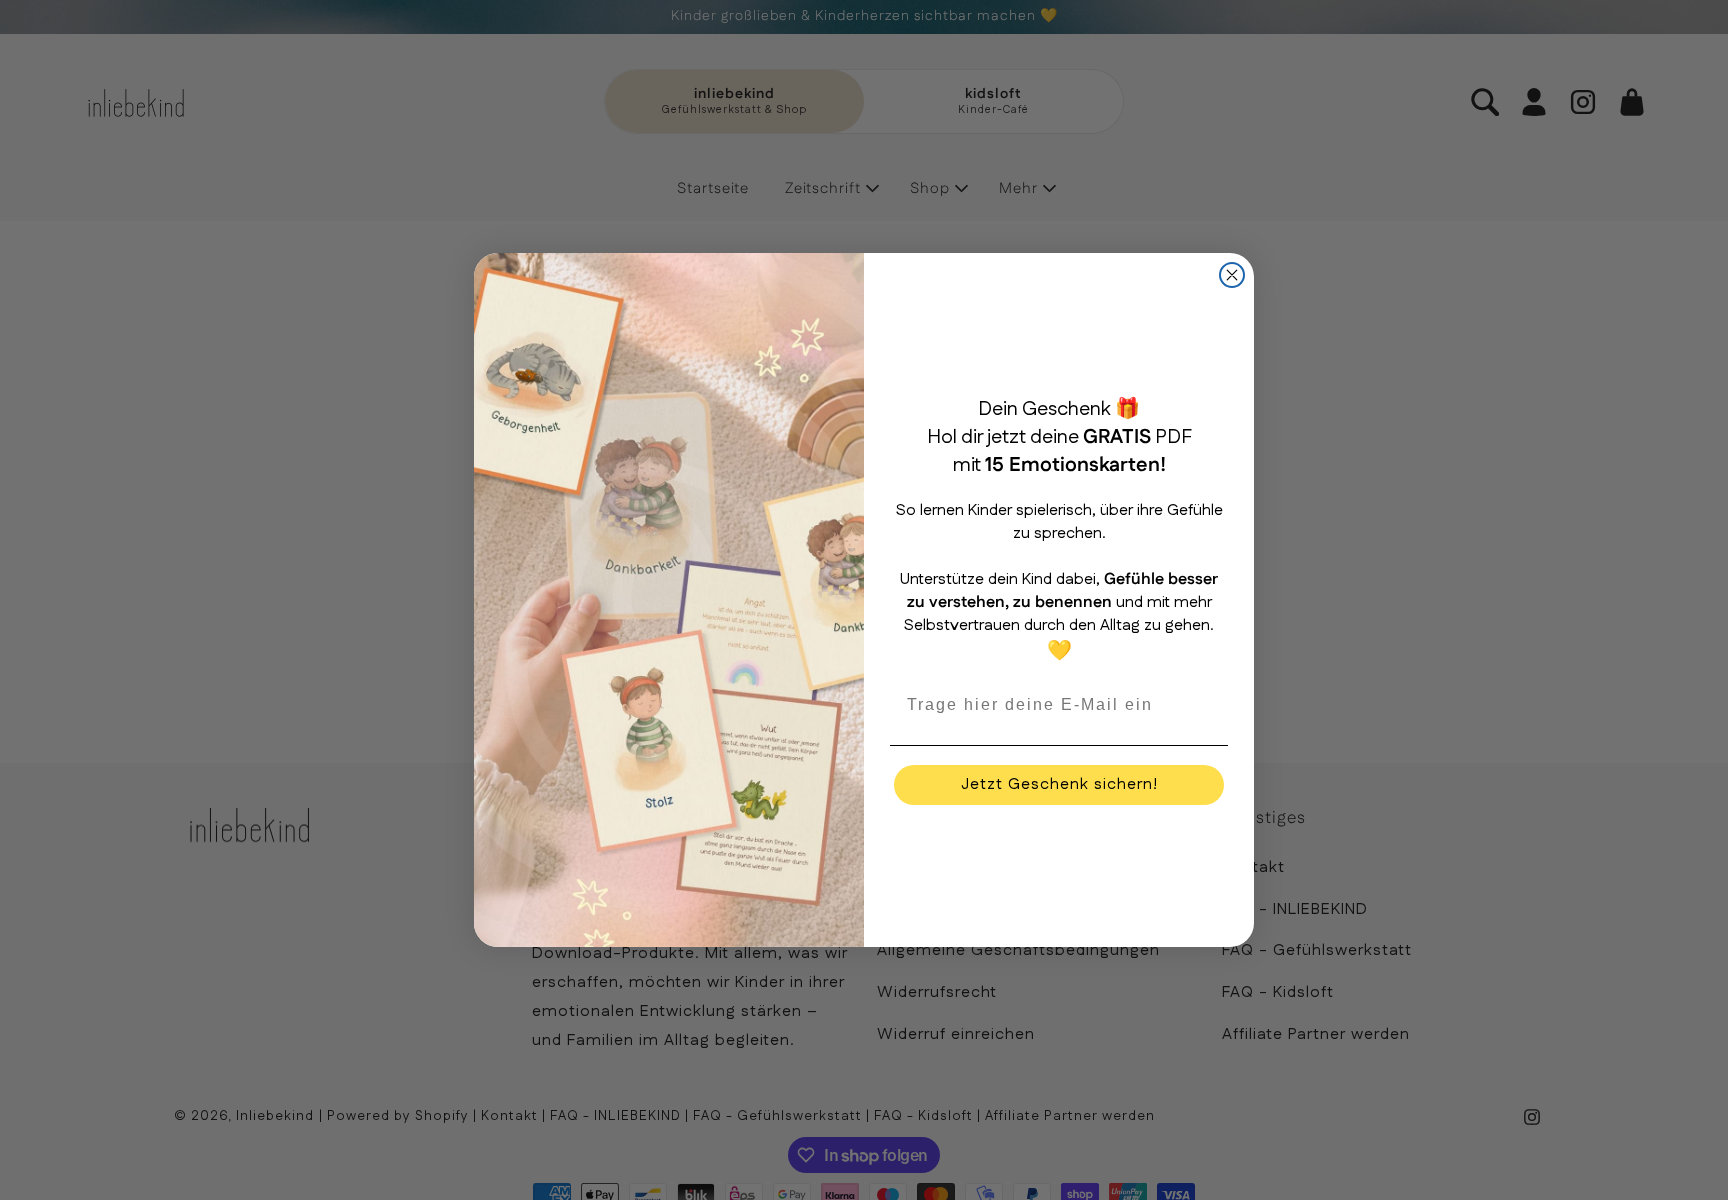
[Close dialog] (1232, 275)
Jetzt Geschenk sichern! (1059, 784)
